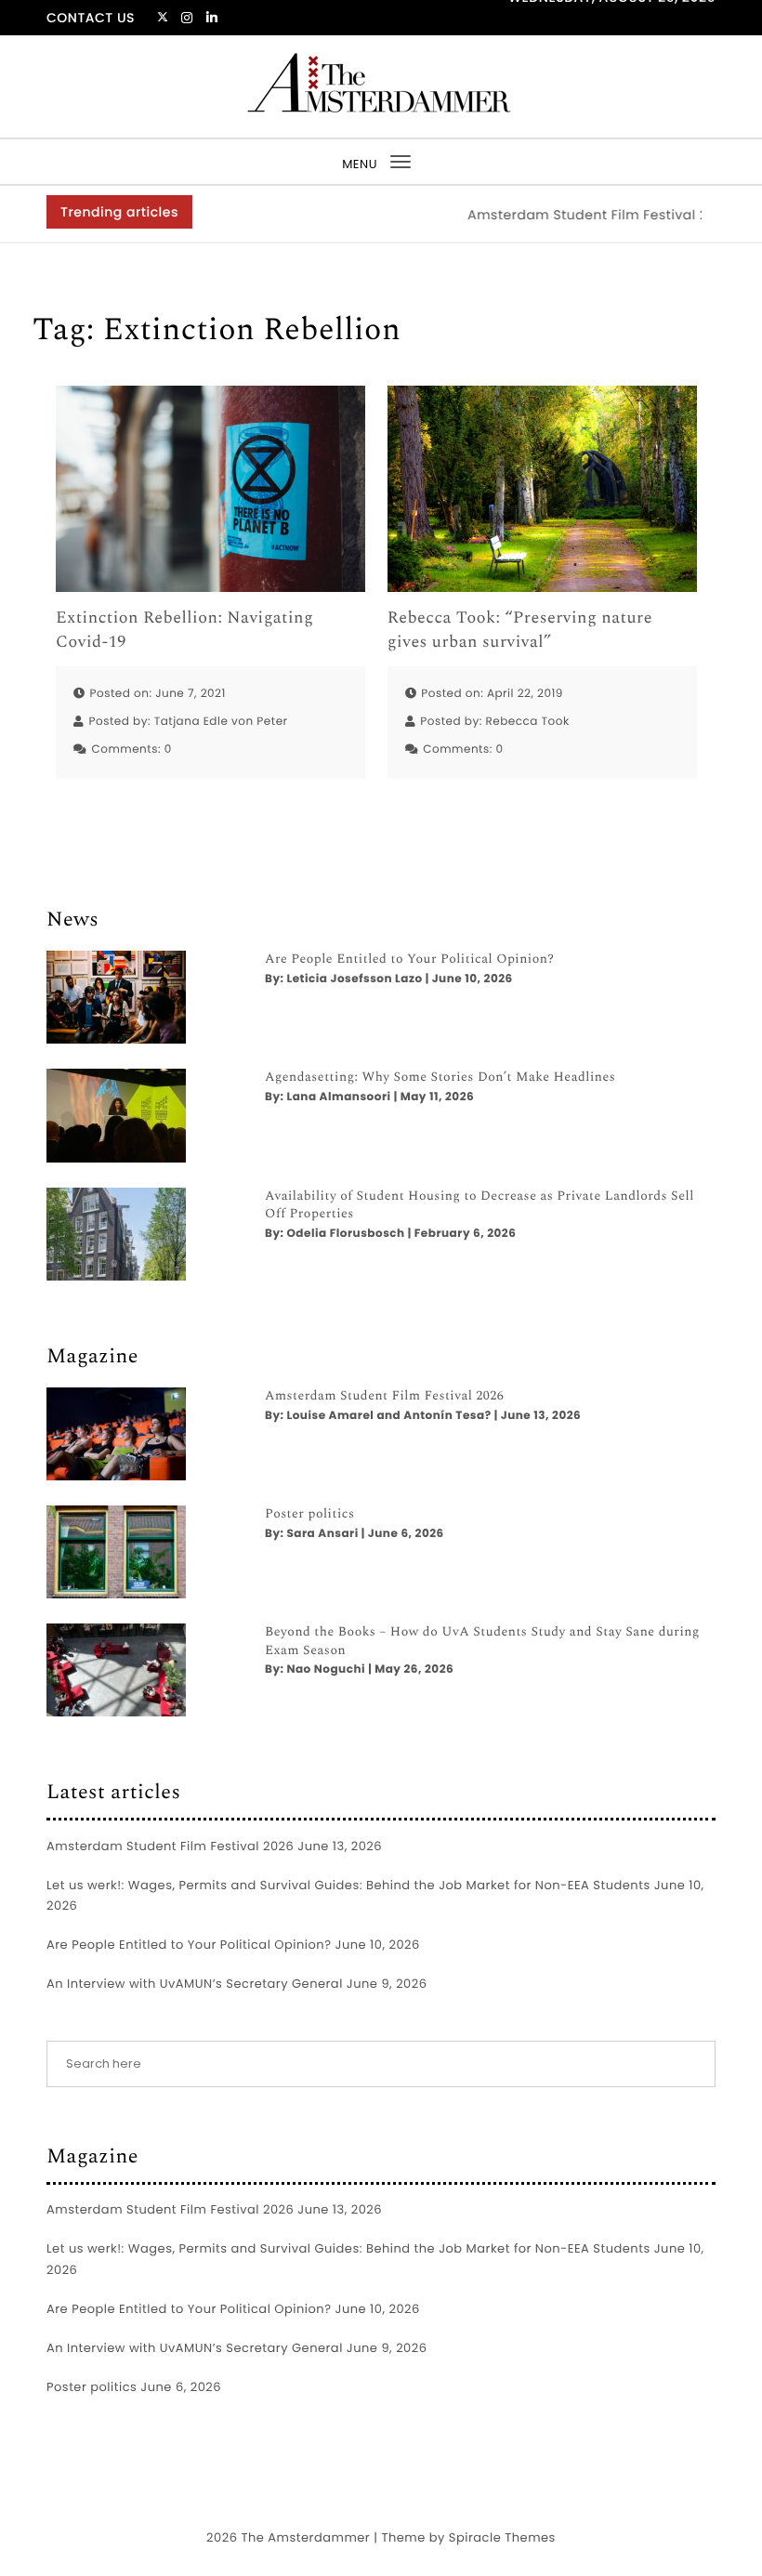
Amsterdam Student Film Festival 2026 (577, 215)
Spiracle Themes (502, 2537)
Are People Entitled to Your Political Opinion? (409, 960)
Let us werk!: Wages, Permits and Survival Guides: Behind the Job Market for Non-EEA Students (348, 1885)
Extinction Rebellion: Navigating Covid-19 (184, 630)
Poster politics (310, 1515)
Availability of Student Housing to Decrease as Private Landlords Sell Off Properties (480, 1206)
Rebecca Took (527, 722)
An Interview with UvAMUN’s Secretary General (195, 1984)
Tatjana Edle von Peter (221, 722)
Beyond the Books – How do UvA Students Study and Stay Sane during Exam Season (482, 1642)
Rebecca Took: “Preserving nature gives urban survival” (520, 630)
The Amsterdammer (305, 2537)
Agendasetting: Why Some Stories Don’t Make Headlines (440, 1078)
